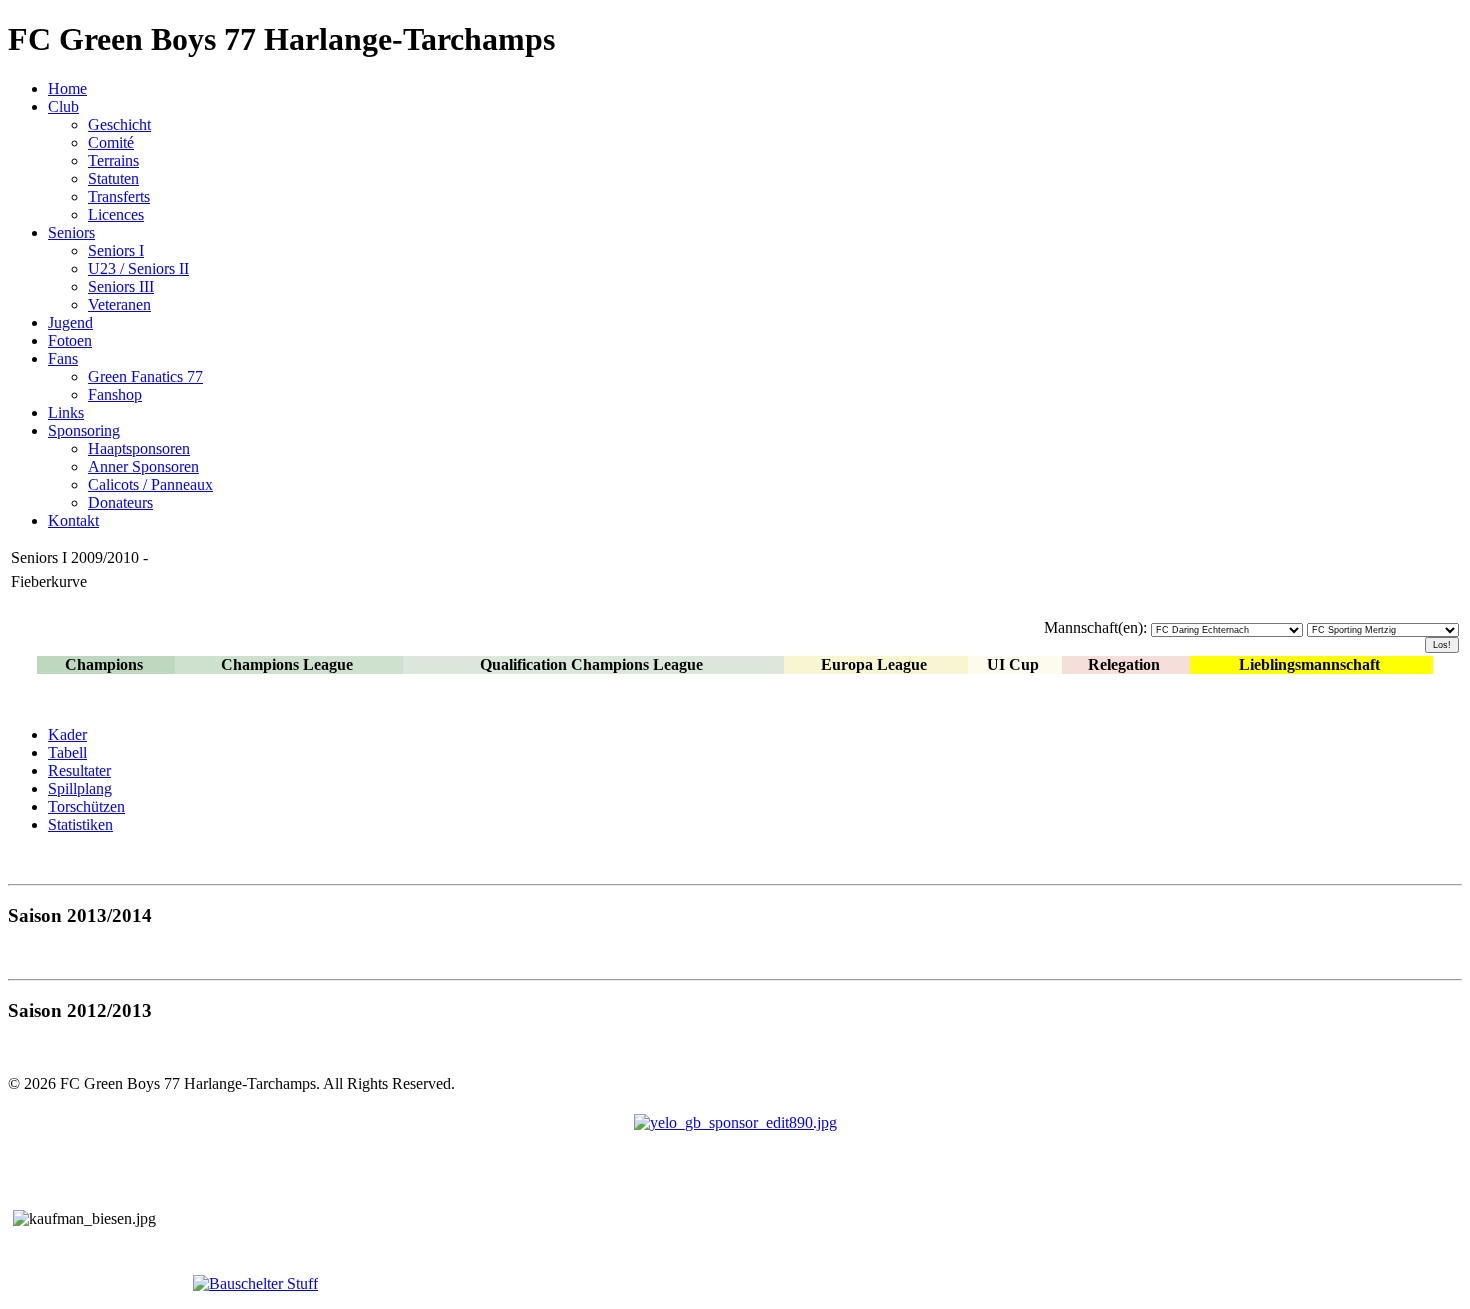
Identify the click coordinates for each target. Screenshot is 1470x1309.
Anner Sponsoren (143, 466)
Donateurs (120, 502)
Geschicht (119, 124)
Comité (111, 142)
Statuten (113, 178)
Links (66, 412)
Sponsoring (84, 430)
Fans (63, 358)
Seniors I (116, 250)
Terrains (113, 160)
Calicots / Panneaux (150, 484)
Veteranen (119, 304)
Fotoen (70, 340)
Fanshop (115, 394)
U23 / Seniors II (138, 268)
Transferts (119, 196)
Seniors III (121, 286)
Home (67, 88)
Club (63, 106)
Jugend (70, 322)
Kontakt (73, 520)
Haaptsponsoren (139, 448)
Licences (116, 214)
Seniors (71, 232)
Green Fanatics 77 (145, 376)
